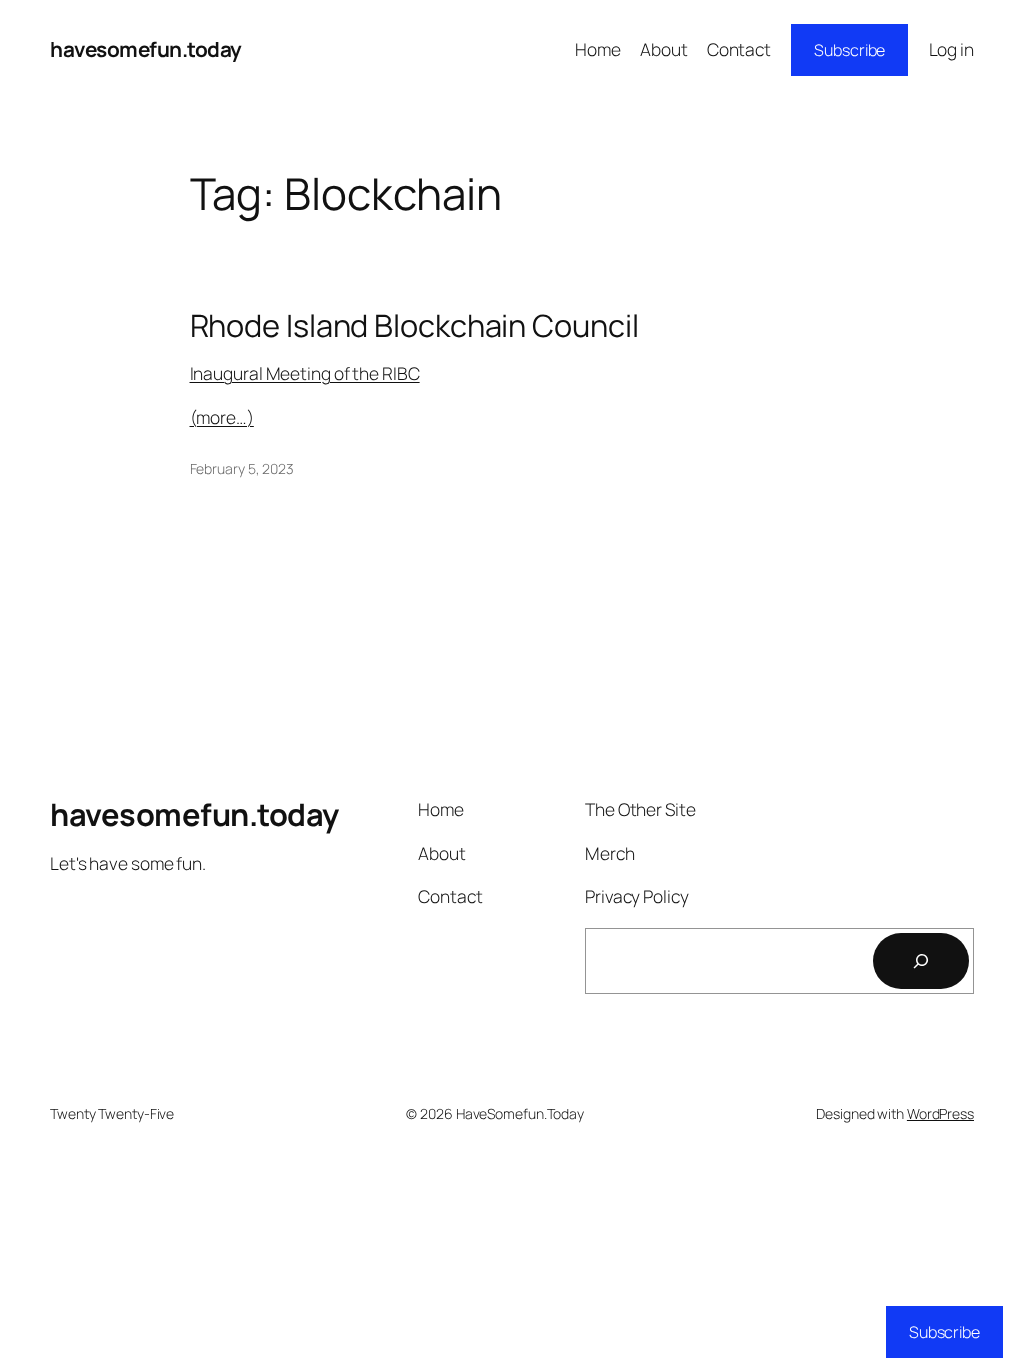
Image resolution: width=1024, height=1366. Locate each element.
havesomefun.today (146, 49)
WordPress (940, 1113)
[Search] (921, 961)
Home (598, 49)
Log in (951, 49)
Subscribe (849, 50)
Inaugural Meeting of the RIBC (305, 373)
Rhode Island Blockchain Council (414, 325)
